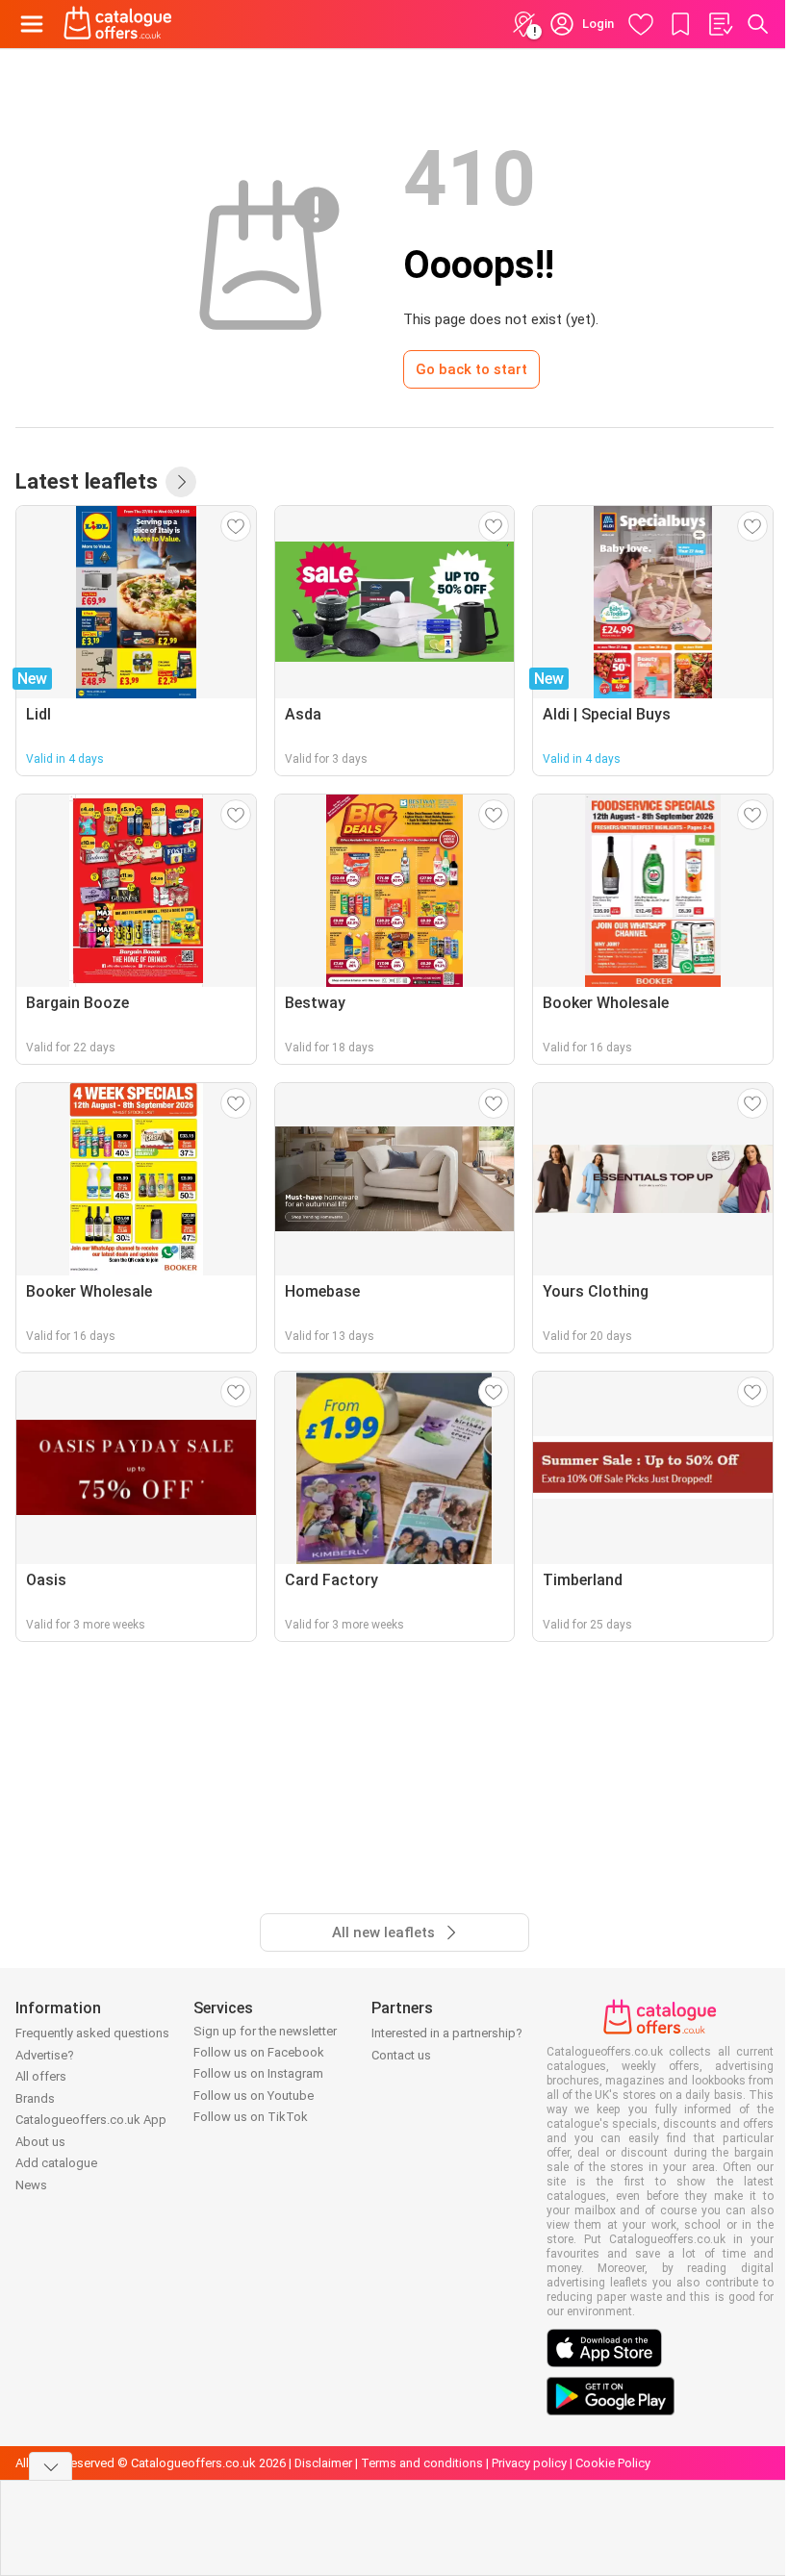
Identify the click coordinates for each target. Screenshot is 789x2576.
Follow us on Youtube (254, 2096)
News (31, 2185)
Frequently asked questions (92, 2033)
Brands (35, 2098)
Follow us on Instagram (258, 2073)
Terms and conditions (422, 2463)
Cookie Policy (613, 2463)
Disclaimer (323, 2463)
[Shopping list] (720, 24)
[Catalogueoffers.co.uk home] (118, 24)
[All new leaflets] (181, 482)
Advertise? (45, 2055)
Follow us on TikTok (251, 2117)
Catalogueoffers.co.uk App (91, 2120)
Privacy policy (529, 2463)
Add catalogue (56, 2163)
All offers (41, 2076)
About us (40, 2142)
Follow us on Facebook (259, 2052)
